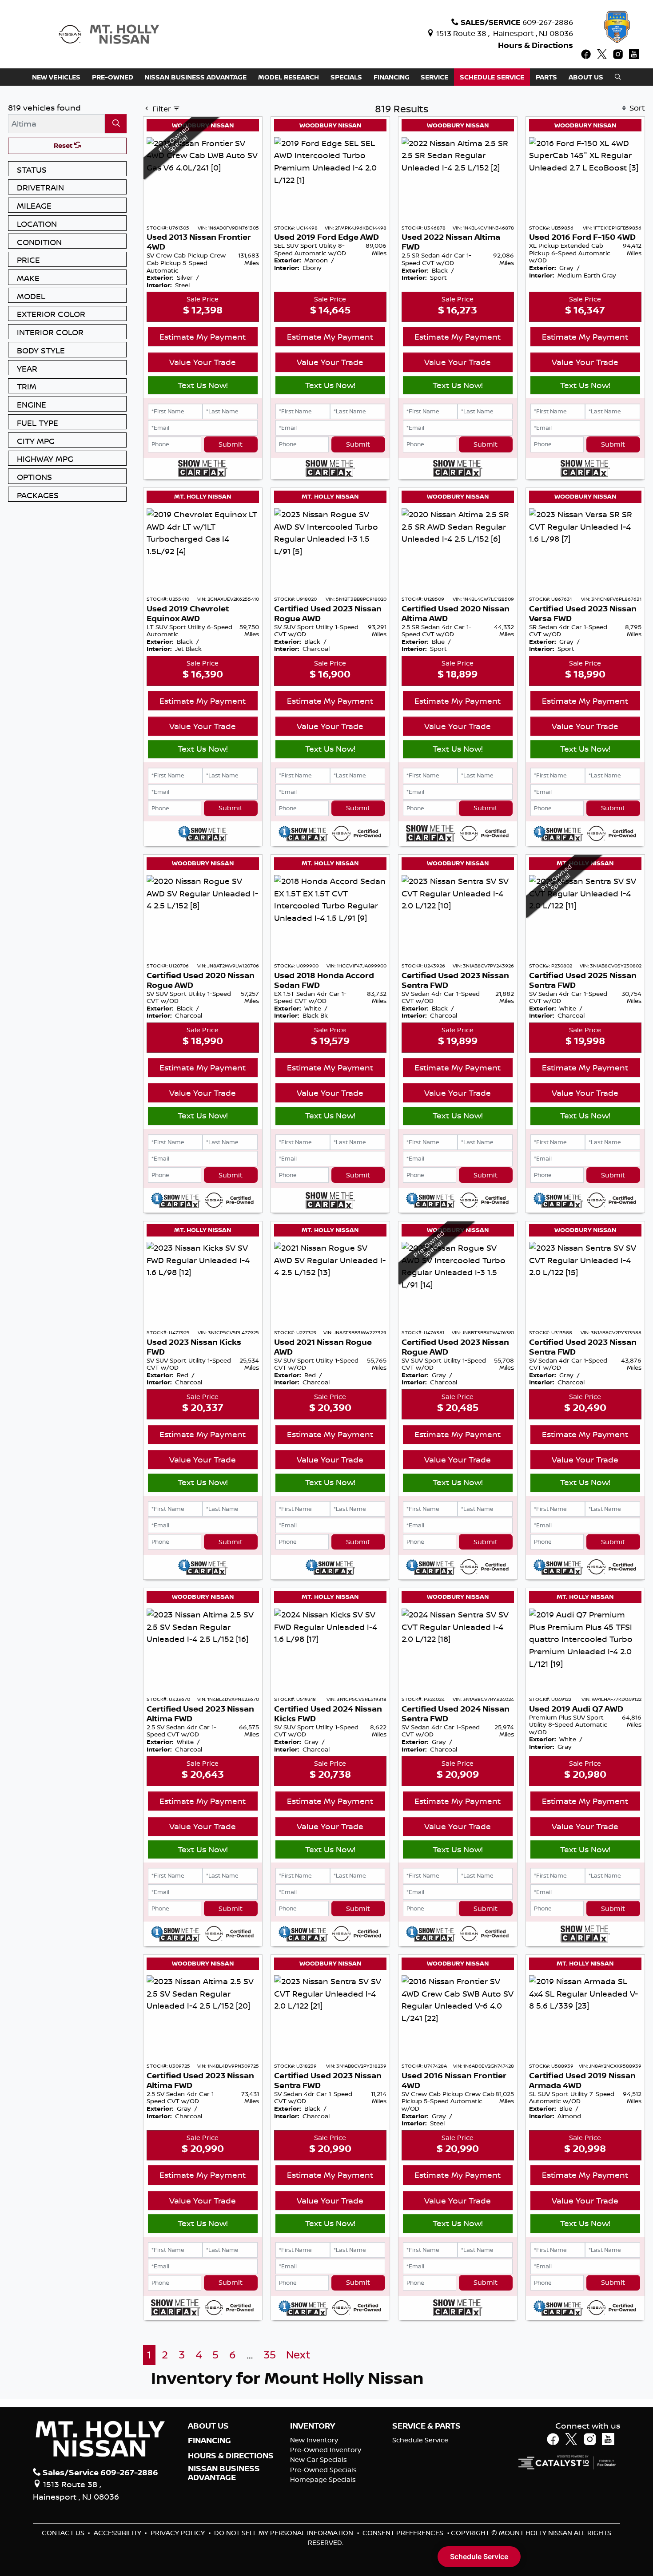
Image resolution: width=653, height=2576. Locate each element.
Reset (64, 145)
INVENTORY (313, 2426)
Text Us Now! (203, 385)
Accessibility (118, 2533)
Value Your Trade (203, 362)
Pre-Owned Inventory (326, 2450)
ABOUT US (208, 2426)
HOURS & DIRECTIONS (231, 2456)
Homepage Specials (323, 2479)
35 (270, 2355)
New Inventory (314, 2440)
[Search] (116, 124)
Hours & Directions (536, 45)
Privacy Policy (179, 2533)
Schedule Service (420, 2440)
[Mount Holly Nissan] (109, 33)
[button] (56, 77)
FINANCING (209, 2441)
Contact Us (64, 2533)
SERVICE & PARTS (426, 2426)
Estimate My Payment (203, 337)
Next (298, 2355)
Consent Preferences (403, 2533)
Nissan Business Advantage (224, 2473)
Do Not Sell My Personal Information (285, 2533)
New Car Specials (319, 2459)
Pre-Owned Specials (323, 2470)
